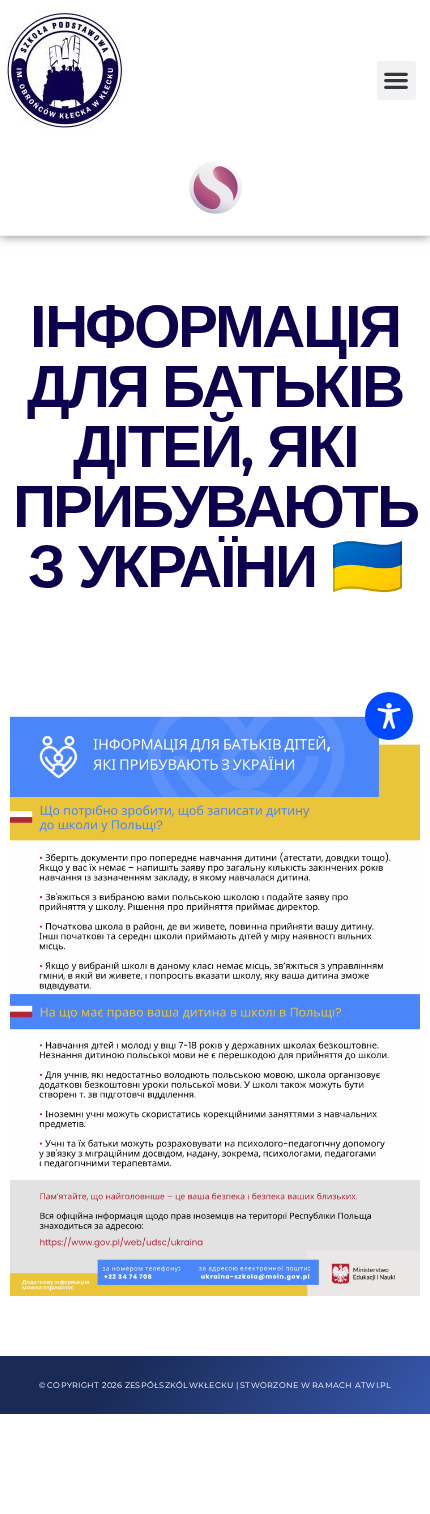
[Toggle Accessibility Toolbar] (389, 716)
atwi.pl (373, 1385)
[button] (396, 80)
